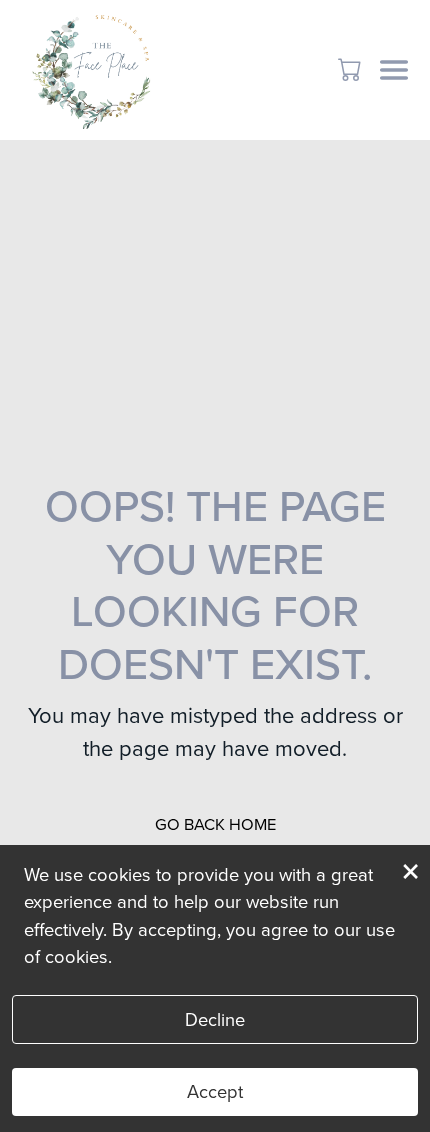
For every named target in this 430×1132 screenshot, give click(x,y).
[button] (351, 69)
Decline (215, 1019)
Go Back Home (215, 824)
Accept (215, 1091)
